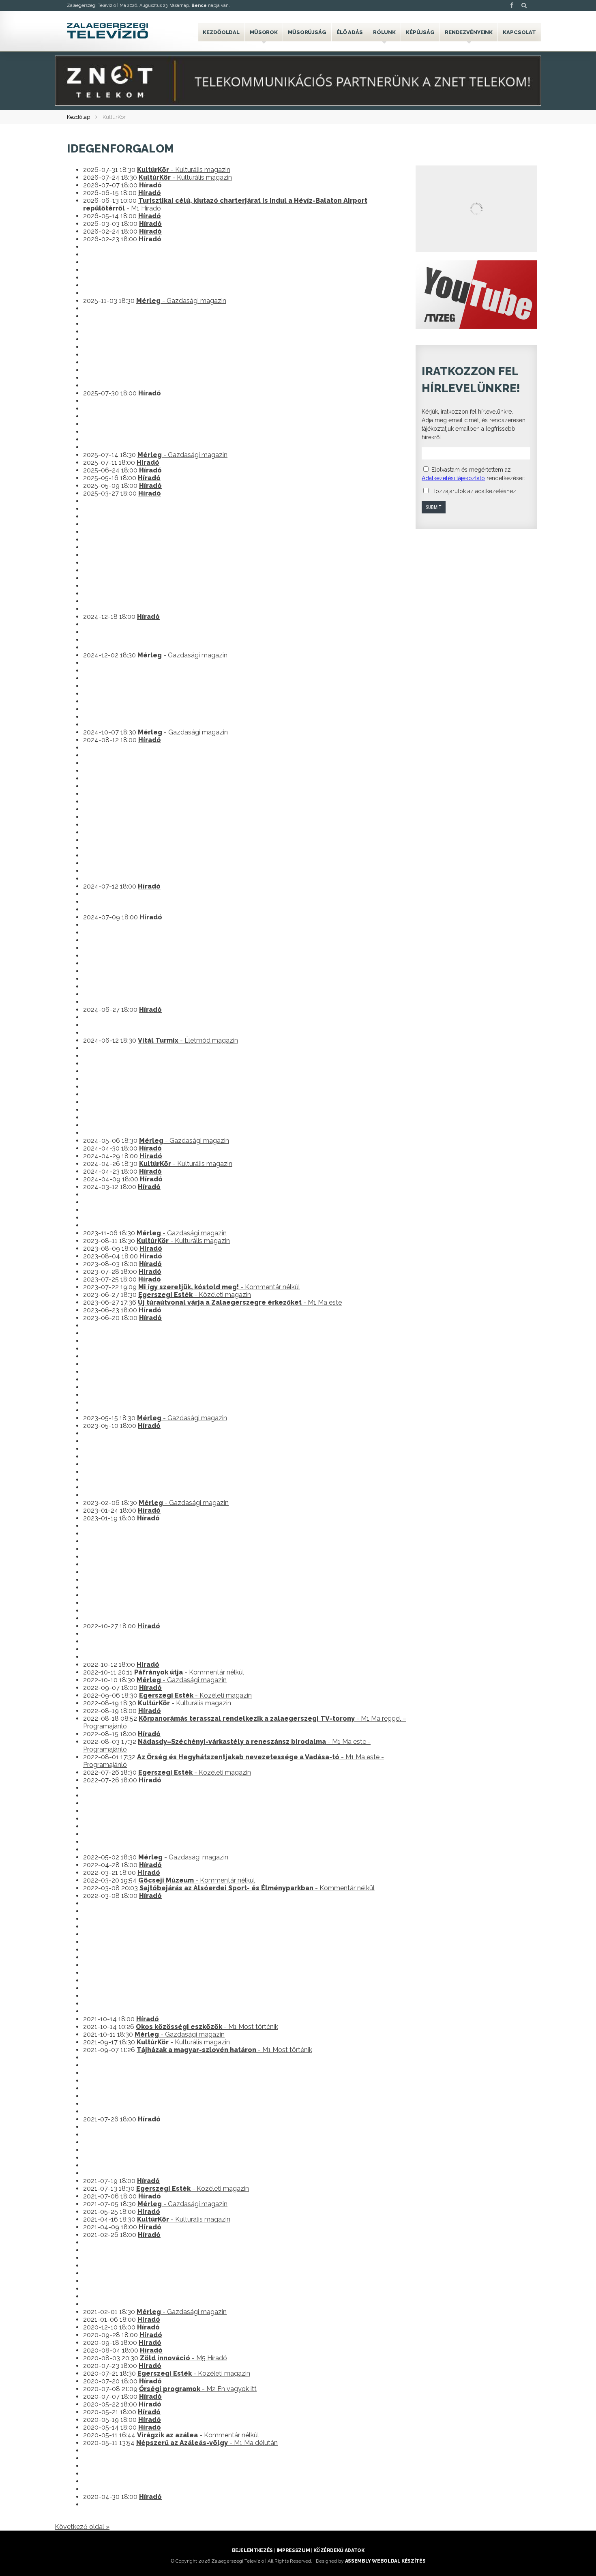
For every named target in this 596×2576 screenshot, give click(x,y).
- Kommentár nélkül (219, 1287)
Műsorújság (307, 32)
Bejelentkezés (252, 2550)
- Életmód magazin (188, 1040)
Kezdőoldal (221, 32)
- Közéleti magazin (195, 1295)
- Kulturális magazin (184, 170)
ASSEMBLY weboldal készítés (385, 2561)
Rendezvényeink (469, 32)
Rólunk (384, 32)
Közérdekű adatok (339, 2550)
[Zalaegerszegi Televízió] (107, 31)
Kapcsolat (519, 32)
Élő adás (350, 32)
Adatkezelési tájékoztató (453, 478)
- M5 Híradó (183, 2358)
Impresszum (293, 2550)
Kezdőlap (78, 117)
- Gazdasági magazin (181, 301)
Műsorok (264, 32)
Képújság (420, 32)
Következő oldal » (82, 2527)
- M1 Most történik (207, 2027)
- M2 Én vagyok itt (198, 2389)
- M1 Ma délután (207, 2443)
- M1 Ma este (240, 1302)
